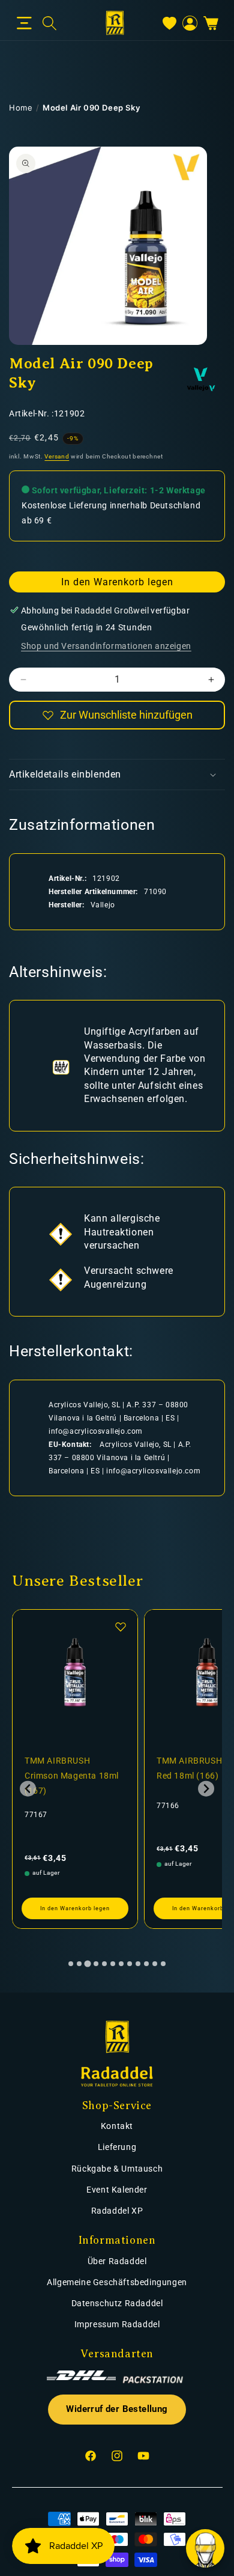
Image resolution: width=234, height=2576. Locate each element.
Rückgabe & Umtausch (117, 2169)
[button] (24, 23)
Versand (57, 456)
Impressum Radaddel (117, 2324)
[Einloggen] (190, 23)
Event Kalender (117, 2190)
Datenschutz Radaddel (117, 2303)
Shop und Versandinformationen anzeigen (106, 646)
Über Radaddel (117, 2261)
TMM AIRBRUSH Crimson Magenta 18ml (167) (72, 1776)
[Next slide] (206, 1789)
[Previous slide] (28, 1789)
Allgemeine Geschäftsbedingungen (117, 2282)
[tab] (71, 1964)
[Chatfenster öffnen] (205, 2548)
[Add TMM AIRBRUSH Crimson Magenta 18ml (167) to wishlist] (121, 1627)
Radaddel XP (117, 2211)
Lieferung (117, 2147)
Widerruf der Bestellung (117, 2409)
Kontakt (117, 2126)
